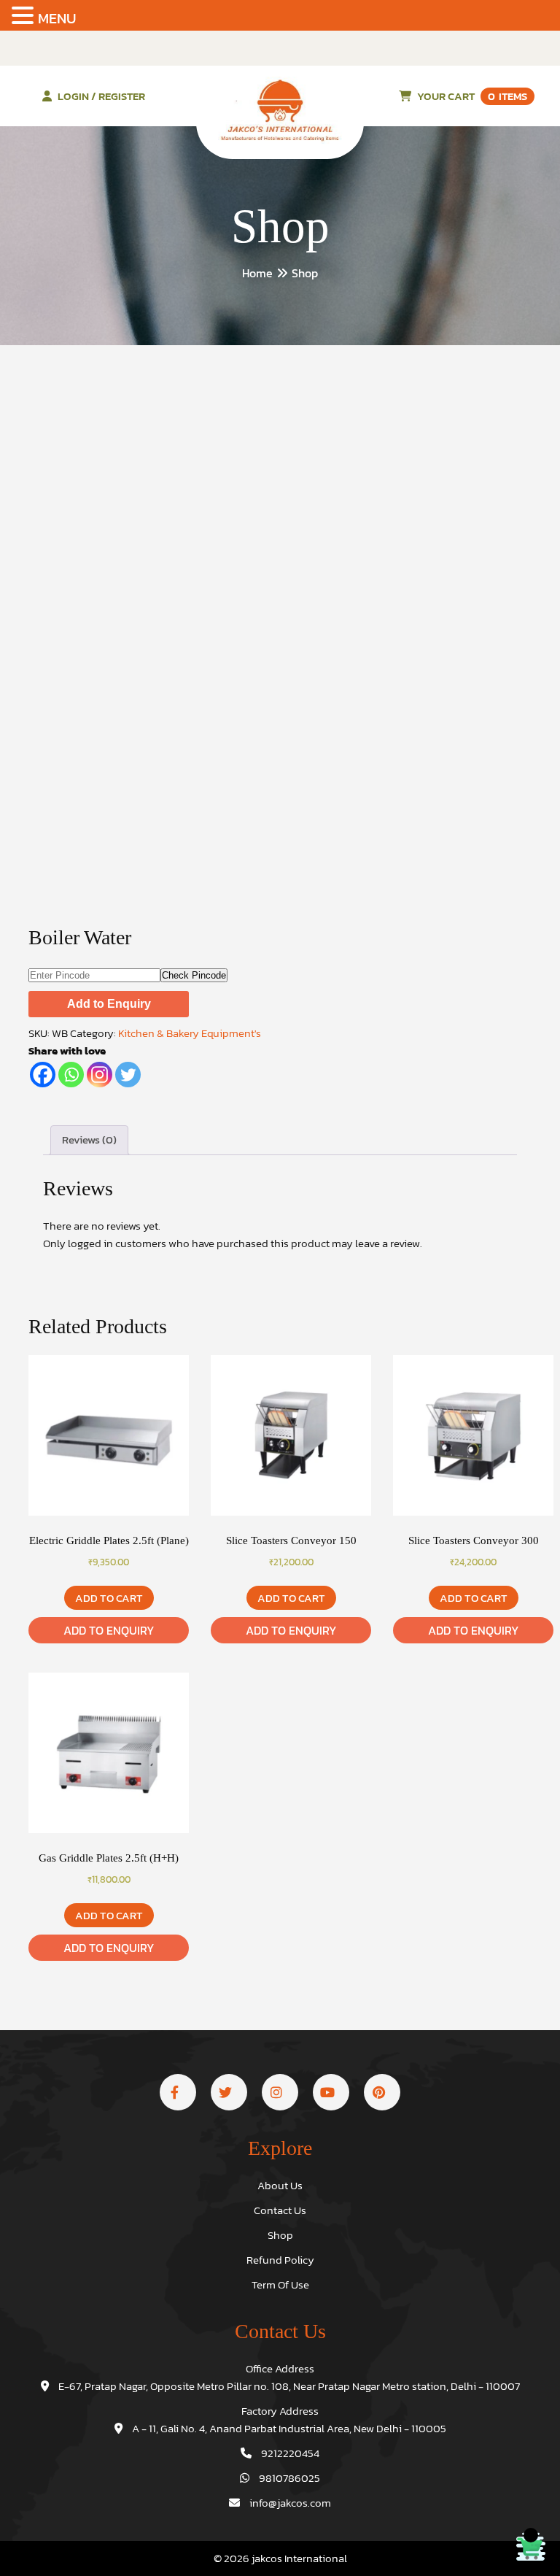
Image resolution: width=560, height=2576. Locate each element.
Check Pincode (194, 975)
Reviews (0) (89, 1139)
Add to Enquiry (109, 1004)
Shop (280, 2235)
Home (257, 273)
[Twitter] (128, 1075)
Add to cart (109, 1598)
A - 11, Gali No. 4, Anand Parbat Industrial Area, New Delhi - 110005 (288, 2428)
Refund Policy (280, 2260)
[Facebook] (43, 1075)
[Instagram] (100, 1075)
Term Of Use (280, 2284)
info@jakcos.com (289, 2503)
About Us (280, 2185)
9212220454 (289, 2453)
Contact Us (280, 2210)
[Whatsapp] (71, 1075)
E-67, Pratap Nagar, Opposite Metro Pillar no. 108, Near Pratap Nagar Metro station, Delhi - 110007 (288, 2386)
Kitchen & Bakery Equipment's (190, 1033)
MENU (57, 18)
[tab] (89, 1140)
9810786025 (288, 2478)
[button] (25, 16)
